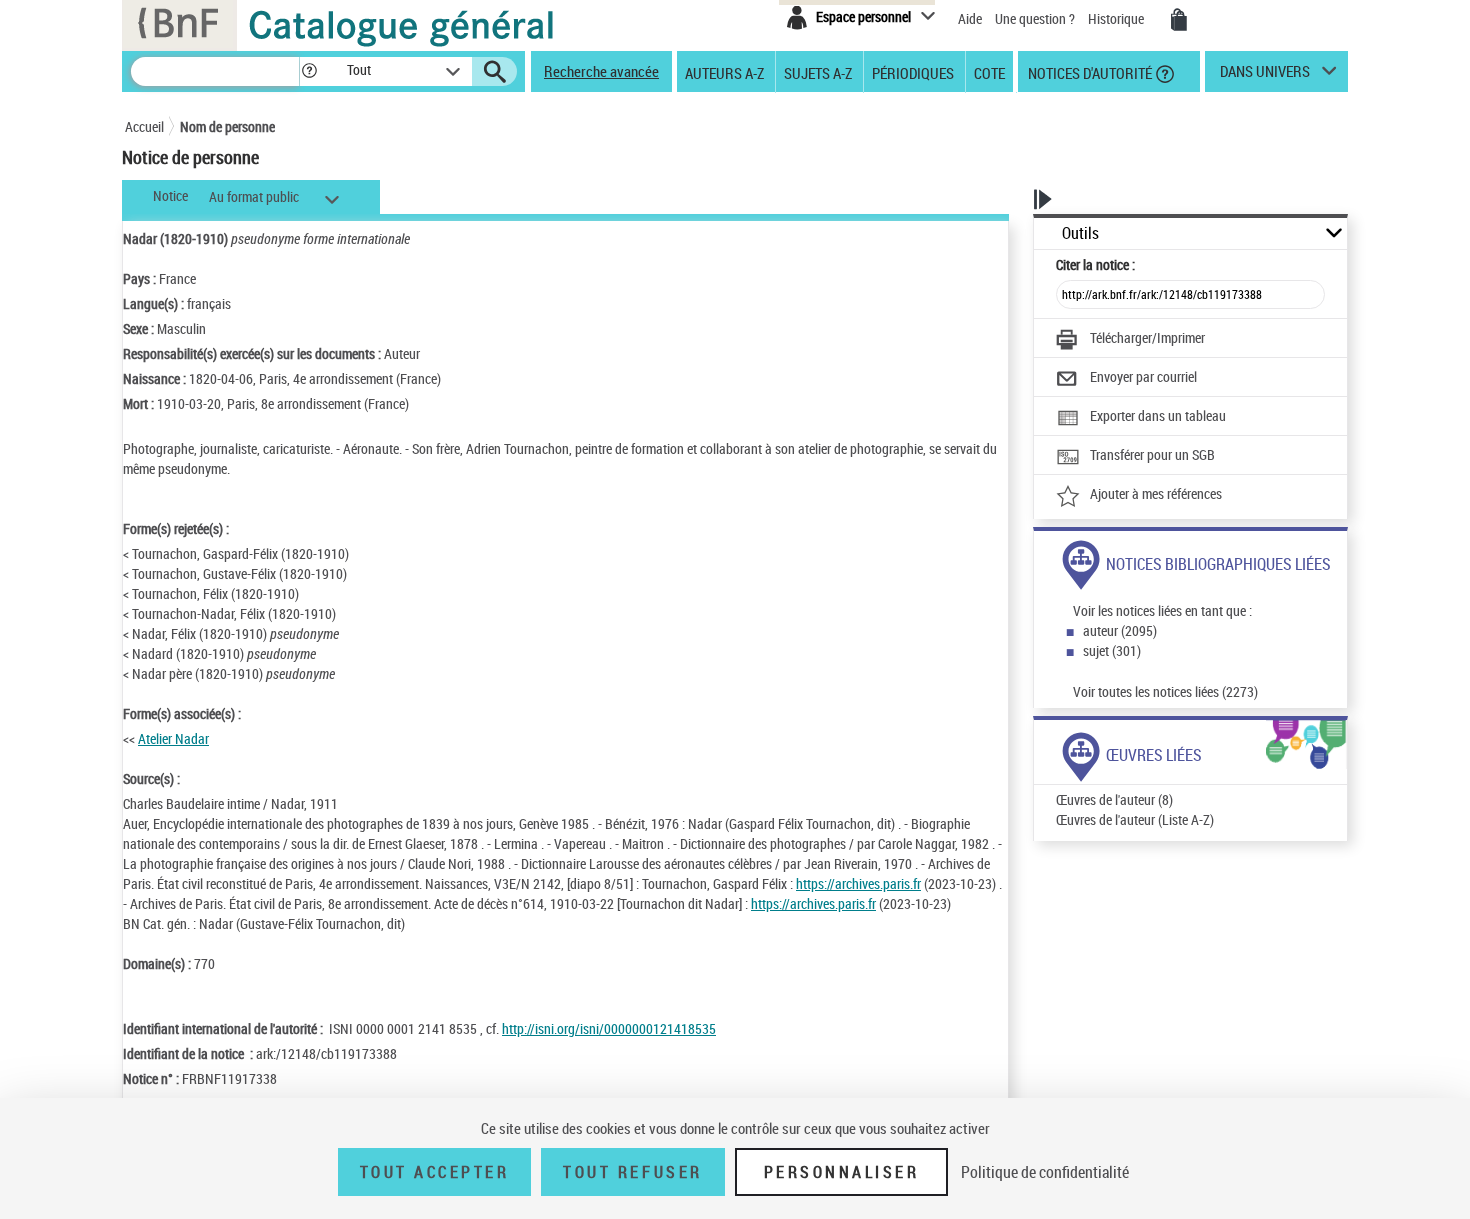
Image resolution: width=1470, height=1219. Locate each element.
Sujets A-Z (818, 72)
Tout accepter (435, 1172)
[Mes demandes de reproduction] (1179, 20)
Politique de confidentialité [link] (1045, 1172)
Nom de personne (227, 126)
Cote (989, 72)
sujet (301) (1112, 650)
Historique (1117, 18)
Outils (1080, 233)
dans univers (1265, 76)
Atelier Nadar (173, 738)
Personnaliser (842, 1172)
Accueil (144, 126)
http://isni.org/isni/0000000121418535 (609, 1028)
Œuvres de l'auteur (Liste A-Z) (1135, 819)
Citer (1095, 264)
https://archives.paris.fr (858, 883)
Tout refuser (632, 1172)
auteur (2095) (1120, 630)
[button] (309, 71)
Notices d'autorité (1088, 72)
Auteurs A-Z (724, 72)
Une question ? (1036, 18)
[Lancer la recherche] (495, 72)
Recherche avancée (601, 71)
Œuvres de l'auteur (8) (1114, 799)
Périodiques (913, 72)
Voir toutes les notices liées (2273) (1165, 691)
